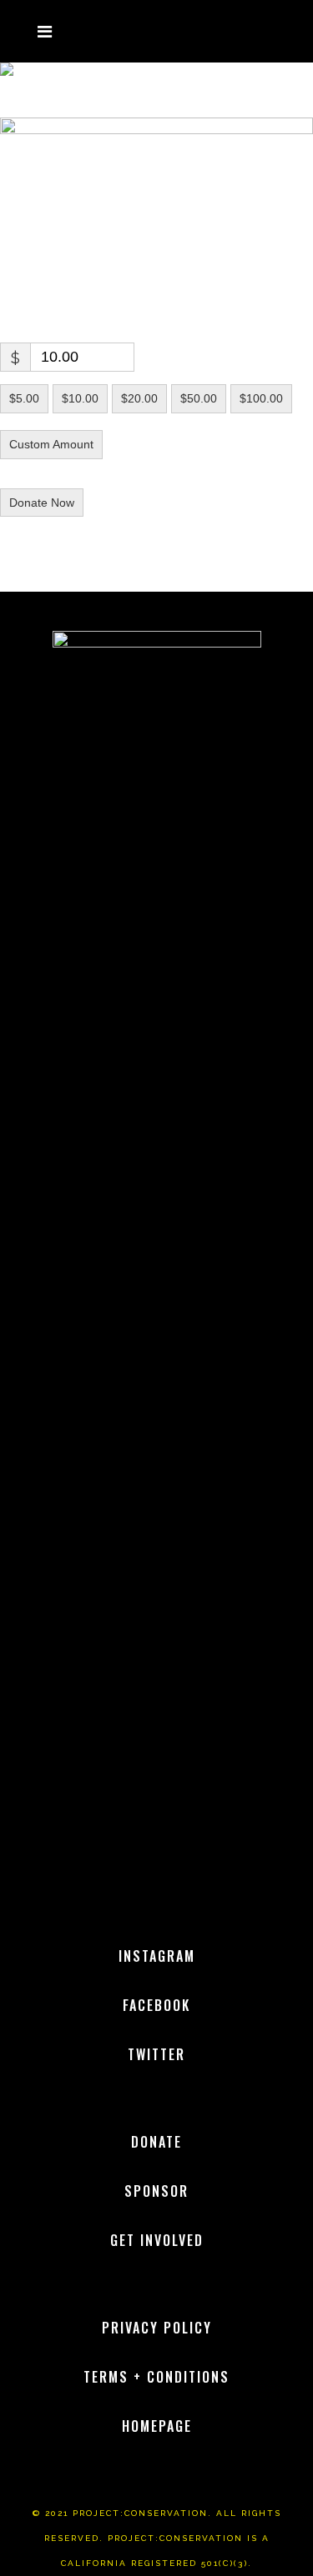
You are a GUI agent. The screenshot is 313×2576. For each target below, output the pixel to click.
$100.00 (261, 398)
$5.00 (24, 398)
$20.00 (139, 398)
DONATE (156, 2142)
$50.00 (199, 398)
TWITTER (156, 2054)
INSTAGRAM (157, 1956)
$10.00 (80, 398)
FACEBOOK (156, 2005)
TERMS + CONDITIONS (156, 2377)
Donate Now (42, 503)
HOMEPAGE (157, 2426)
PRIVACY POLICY (157, 2328)
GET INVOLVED (157, 2240)
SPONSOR (156, 2191)
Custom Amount (51, 444)
